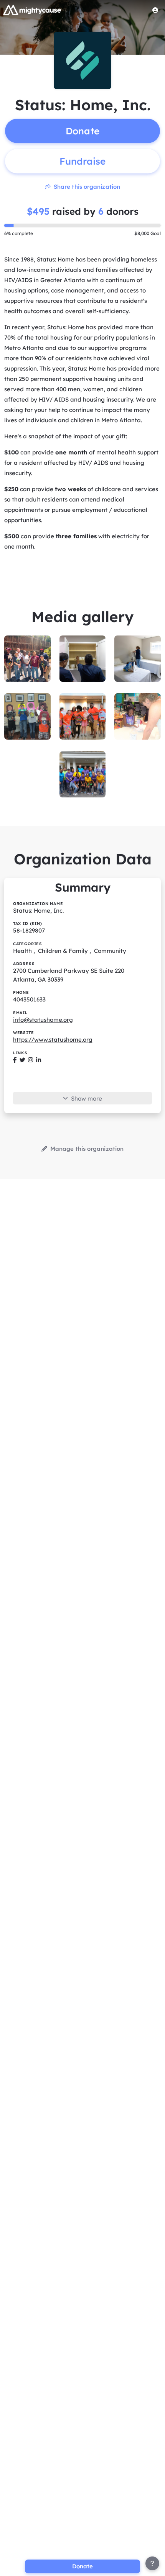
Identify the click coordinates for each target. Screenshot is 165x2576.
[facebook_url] (15, 1060)
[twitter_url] (22, 1060)
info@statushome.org (43, 1020)
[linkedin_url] (39, 1060)
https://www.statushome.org (53, 1040)
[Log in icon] (155, 10)
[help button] (152, 2563)
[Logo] (32, 10)
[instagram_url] (31, 1060)
